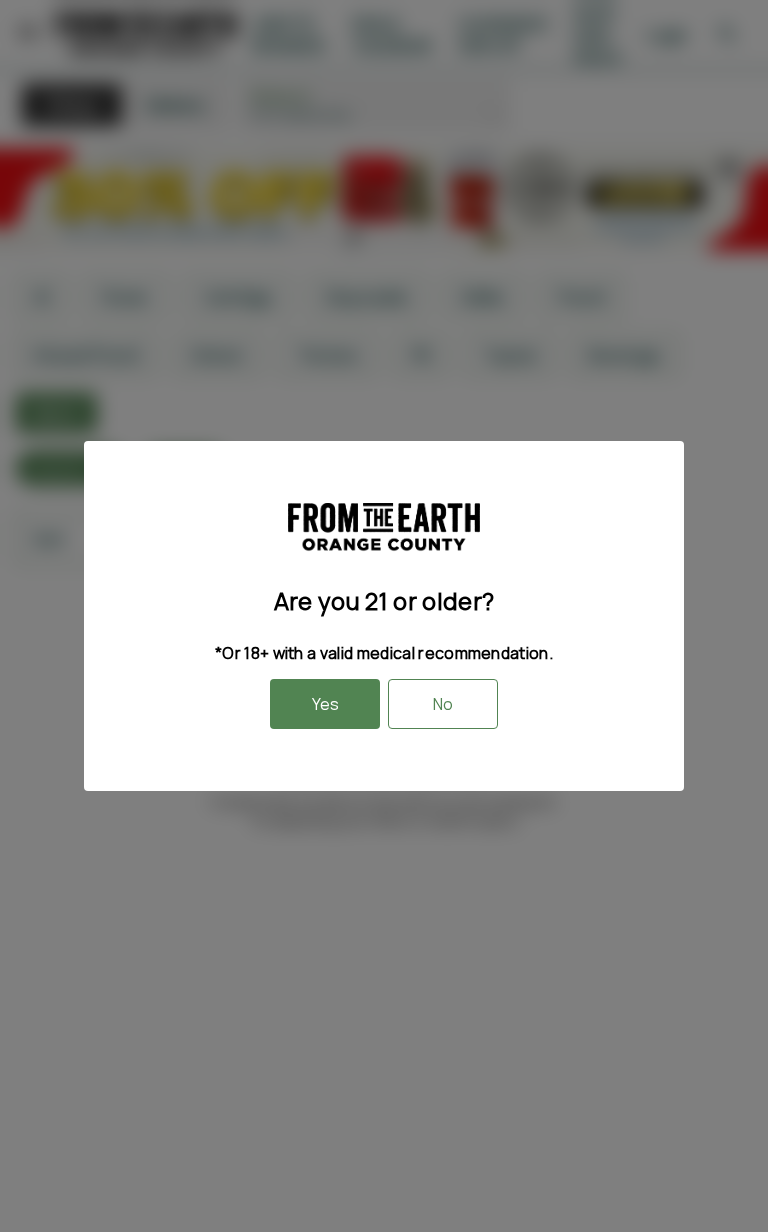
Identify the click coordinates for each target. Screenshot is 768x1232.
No (443, 704)
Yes (325, 704)
